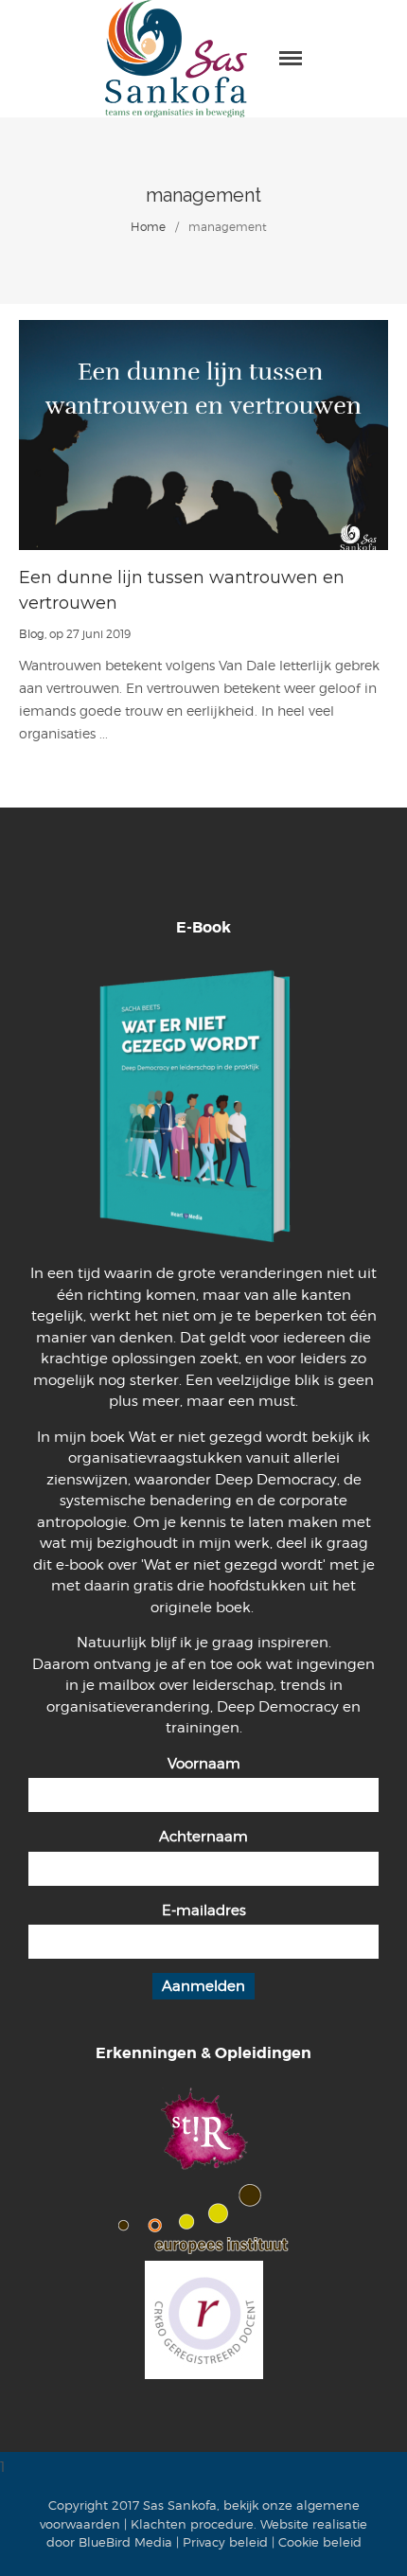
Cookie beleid (320, 2542)
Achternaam (203, 1837)
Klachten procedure (192, 2524)
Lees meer (204, 435)
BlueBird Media (125, 2542)
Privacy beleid (225, 2542)
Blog (32, 634)
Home (148, 227)
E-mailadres (204, 1910)
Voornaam (204, 1764)
